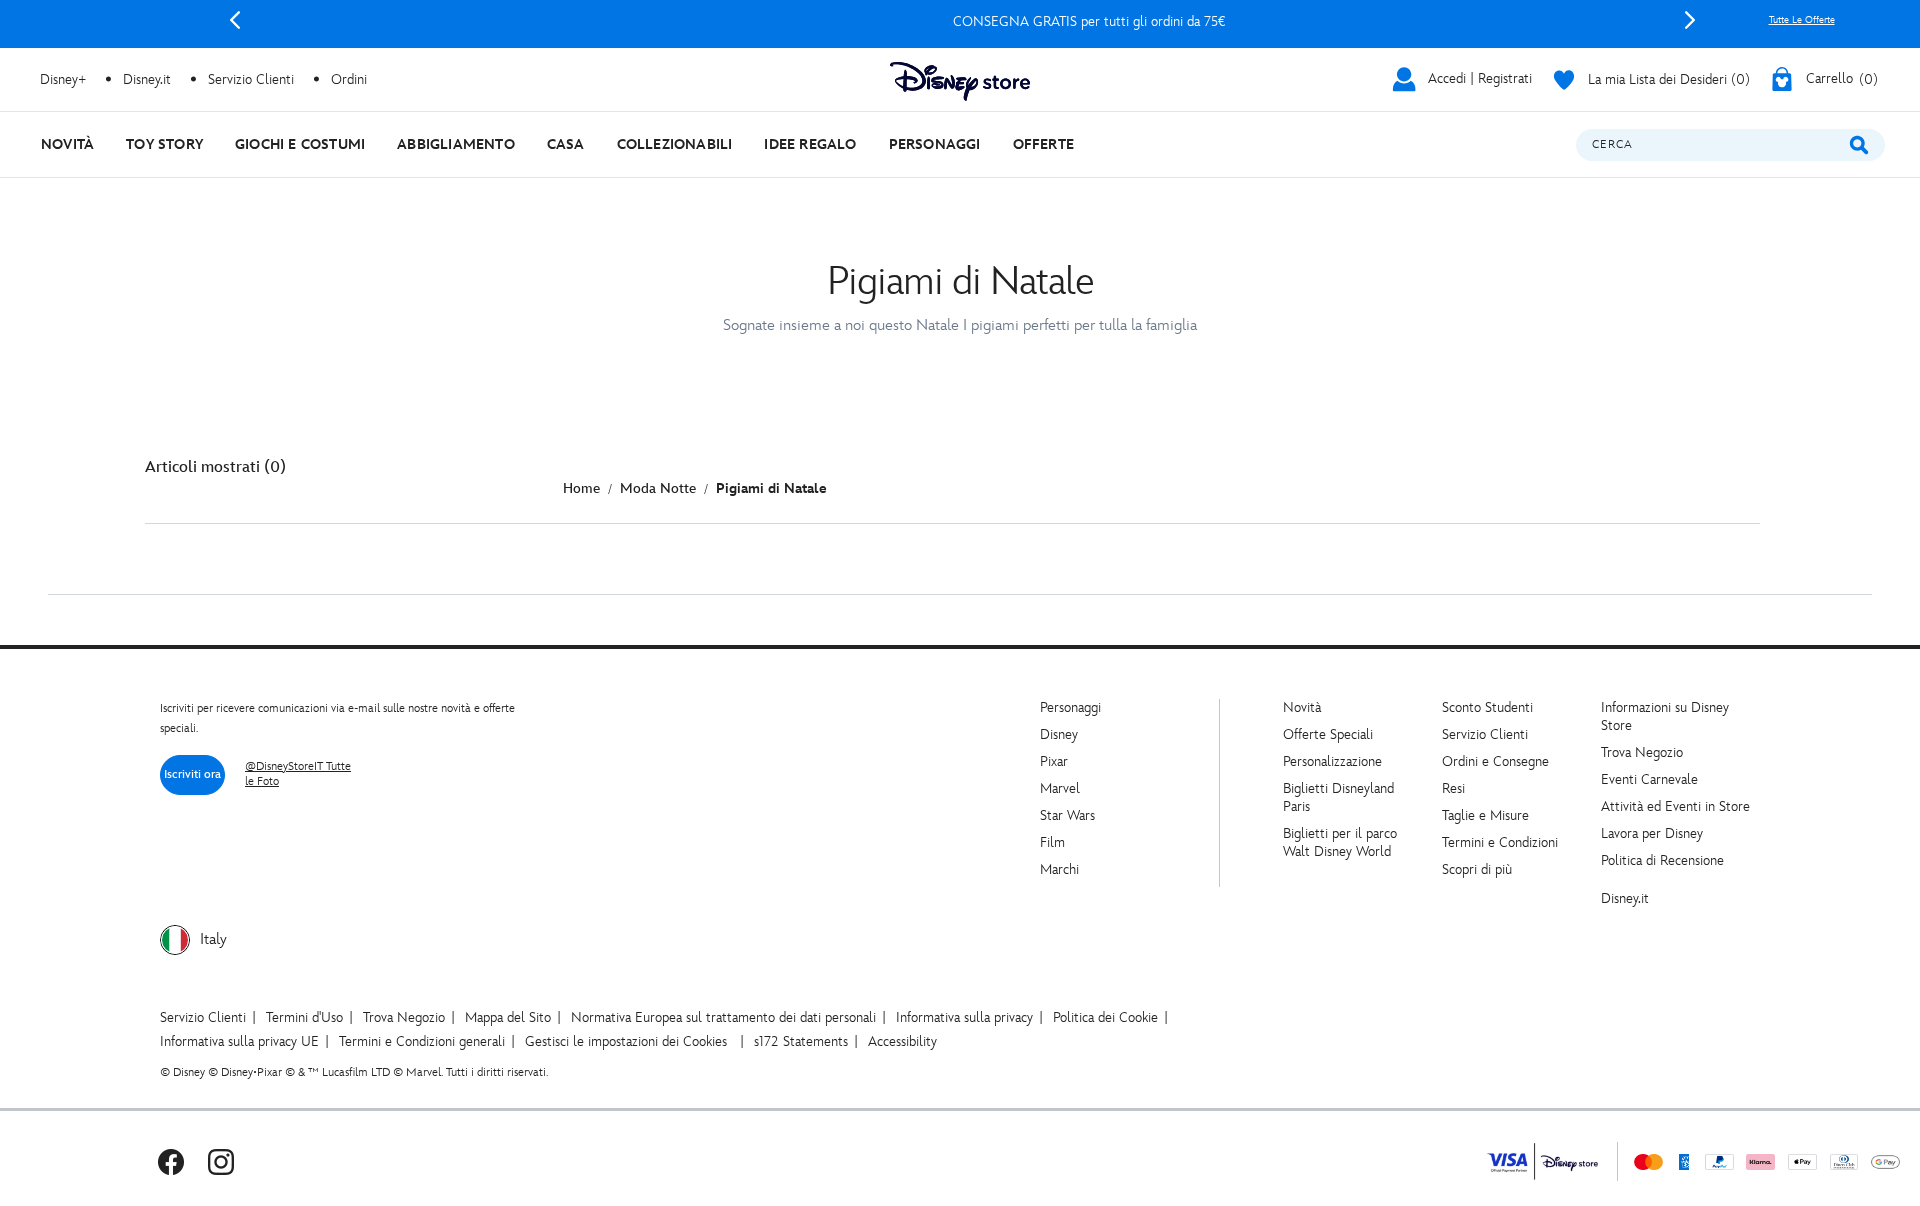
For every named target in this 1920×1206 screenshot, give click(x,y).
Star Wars (1067, 815)
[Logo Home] (960, 81)
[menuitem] (67, 144)
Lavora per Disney (1652, 833)
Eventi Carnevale (1649, 779)
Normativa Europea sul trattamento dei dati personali (723, 1017)
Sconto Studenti (1487, 707)
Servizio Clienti (1485, 734)
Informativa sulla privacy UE (239, 1041)
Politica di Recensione (1662, 860)
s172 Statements (801, 1041)
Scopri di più (1477, 869)
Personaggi (1070, 707)
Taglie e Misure (1485, 815)
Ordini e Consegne (1495, 761)
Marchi (1059, 869)
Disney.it (1625, 898)
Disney (1059, 734)
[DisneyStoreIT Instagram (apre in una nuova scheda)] (221, 1161)
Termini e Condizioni (1500, 842)
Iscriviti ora (192, 774)
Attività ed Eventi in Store (1675, 806)
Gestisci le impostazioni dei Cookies (626, 1041)
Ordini (349, 79)
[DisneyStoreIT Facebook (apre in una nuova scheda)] (171, 1161)
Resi (1453, 788)
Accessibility (902, 1041)
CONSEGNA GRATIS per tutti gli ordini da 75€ (962, 21)
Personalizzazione (1332, 761)
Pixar (1054, 761)
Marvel (1060, 788)
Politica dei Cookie (1105, 1017)
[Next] (1690, 20)
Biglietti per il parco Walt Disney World (1340, 842)
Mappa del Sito (508, 1017)
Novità (1302, 707)
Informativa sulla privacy (964, 1017)
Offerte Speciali (1328, 734)
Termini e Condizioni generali (422, 1041)
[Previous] (235, 20)
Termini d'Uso (304, 1017)
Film (1052, 842)
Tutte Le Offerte (1802, 20)
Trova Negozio (1642, 752)
